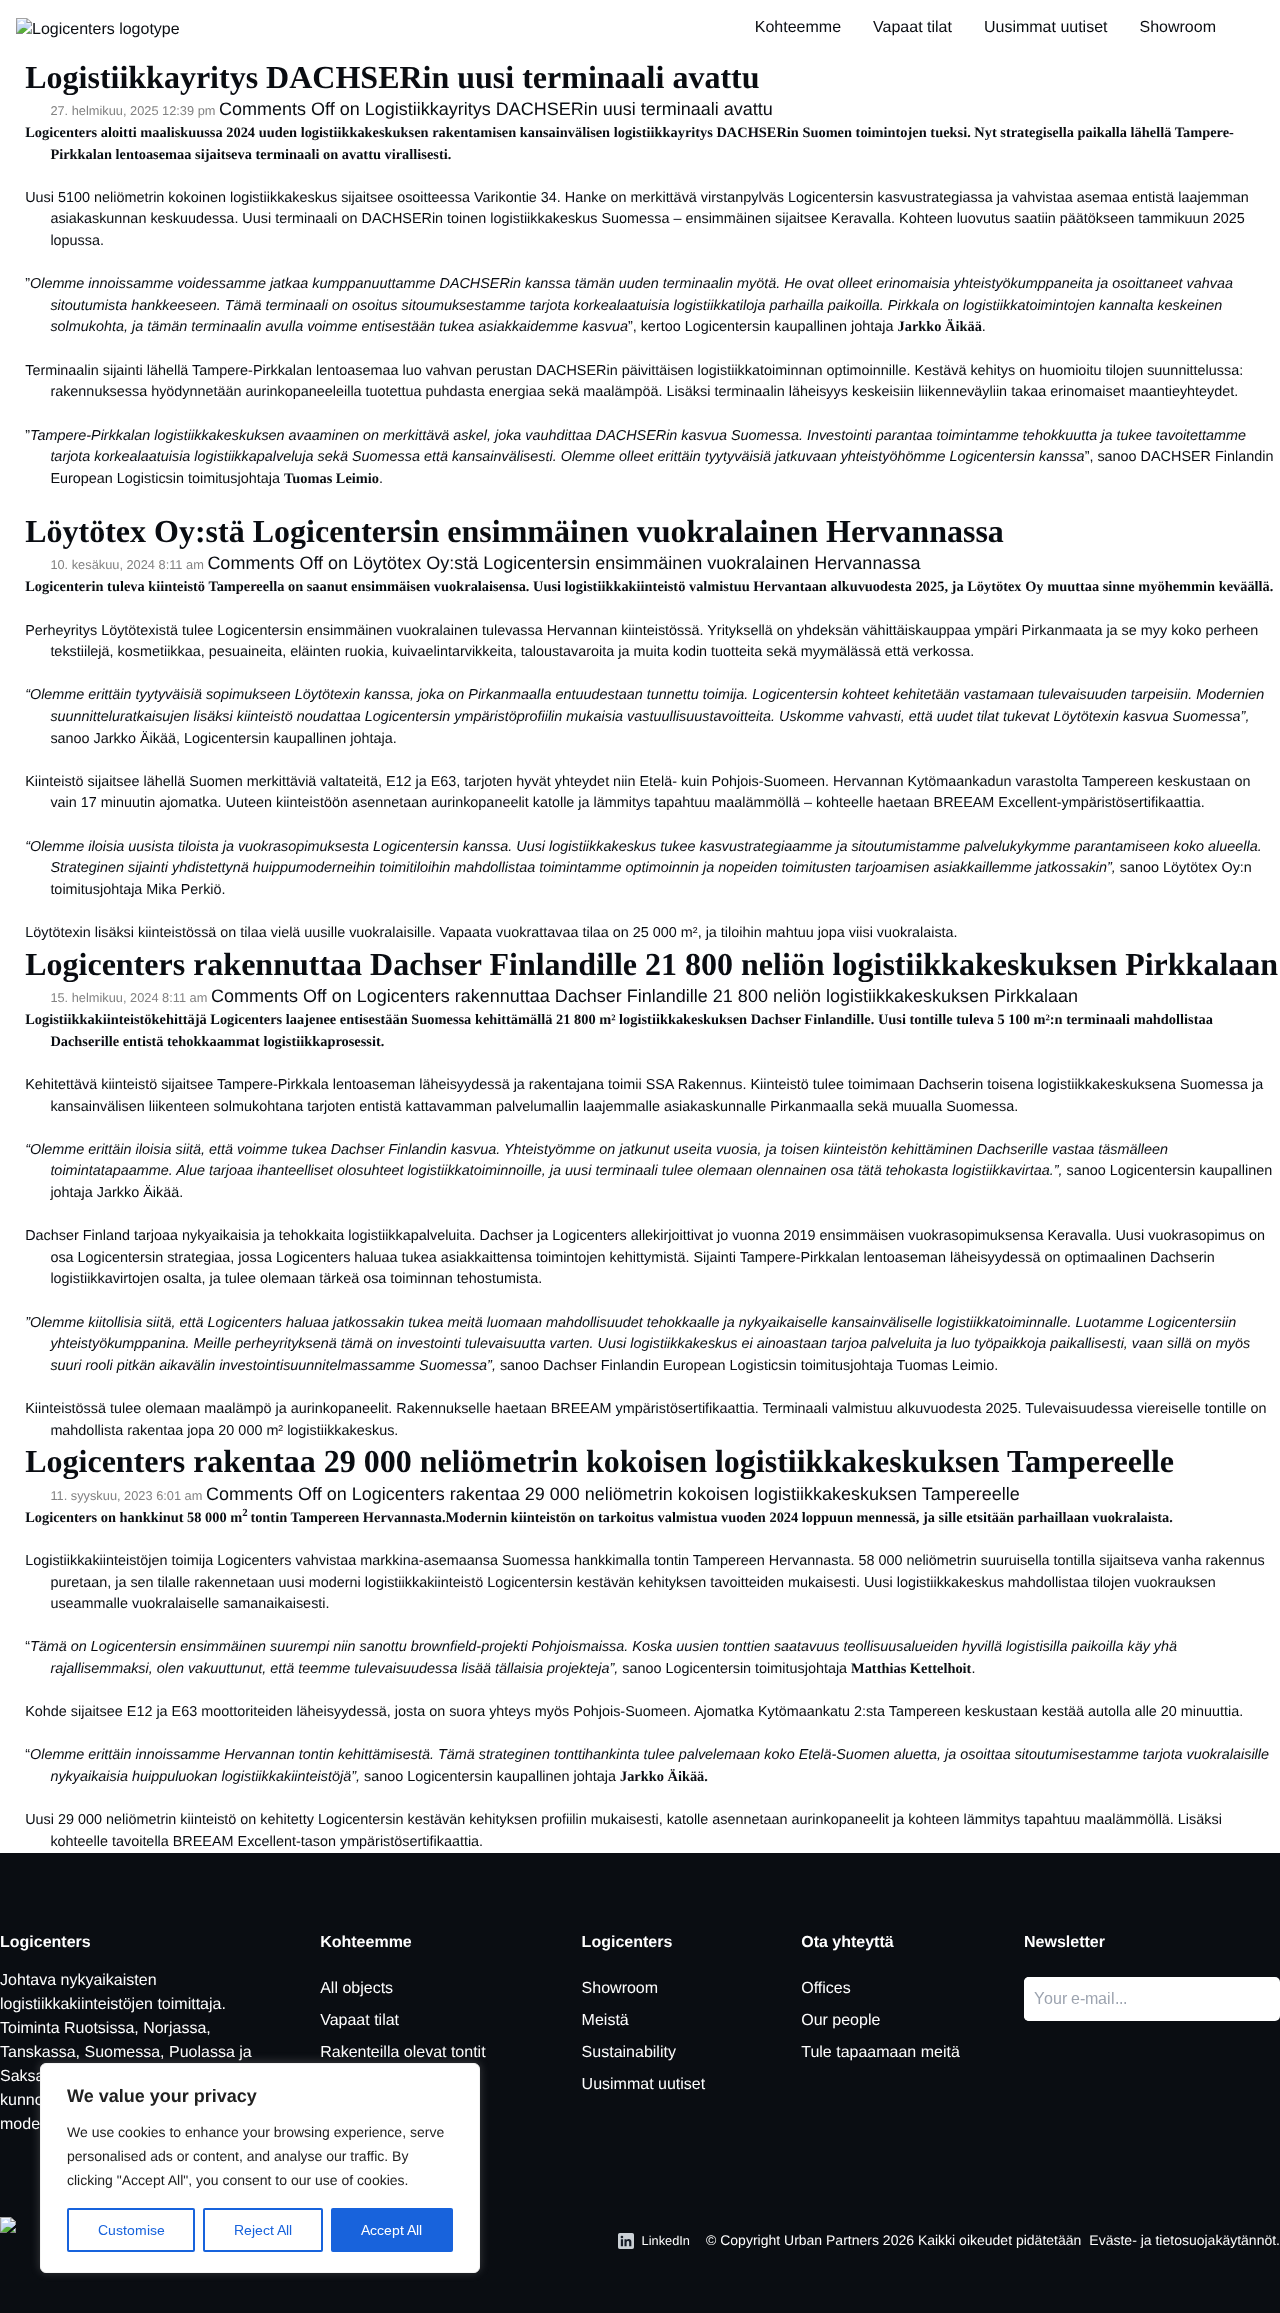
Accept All (391, 2230)
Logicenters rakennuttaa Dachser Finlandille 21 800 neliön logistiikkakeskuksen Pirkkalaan (651, 964)
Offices (826, 1988)
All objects (356, 1988)
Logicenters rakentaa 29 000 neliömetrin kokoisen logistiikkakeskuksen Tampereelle (599, 1461)
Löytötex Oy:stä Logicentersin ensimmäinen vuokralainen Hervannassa (514, 531)
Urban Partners (831, 2240)
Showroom (1178, 27)
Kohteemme (798, 27)
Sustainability (629, 2052)
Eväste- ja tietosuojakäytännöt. (1184, 2240)
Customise (131, 2230)
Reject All (263, 2230)
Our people (840, 2020)
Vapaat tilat (912, 27)
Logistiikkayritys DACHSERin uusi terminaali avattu (392, 77)
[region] (260, 2168)
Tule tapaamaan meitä (880, 2052)
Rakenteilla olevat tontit (402, 2052)
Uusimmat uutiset (1046, 27)
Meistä (605, 2020)
